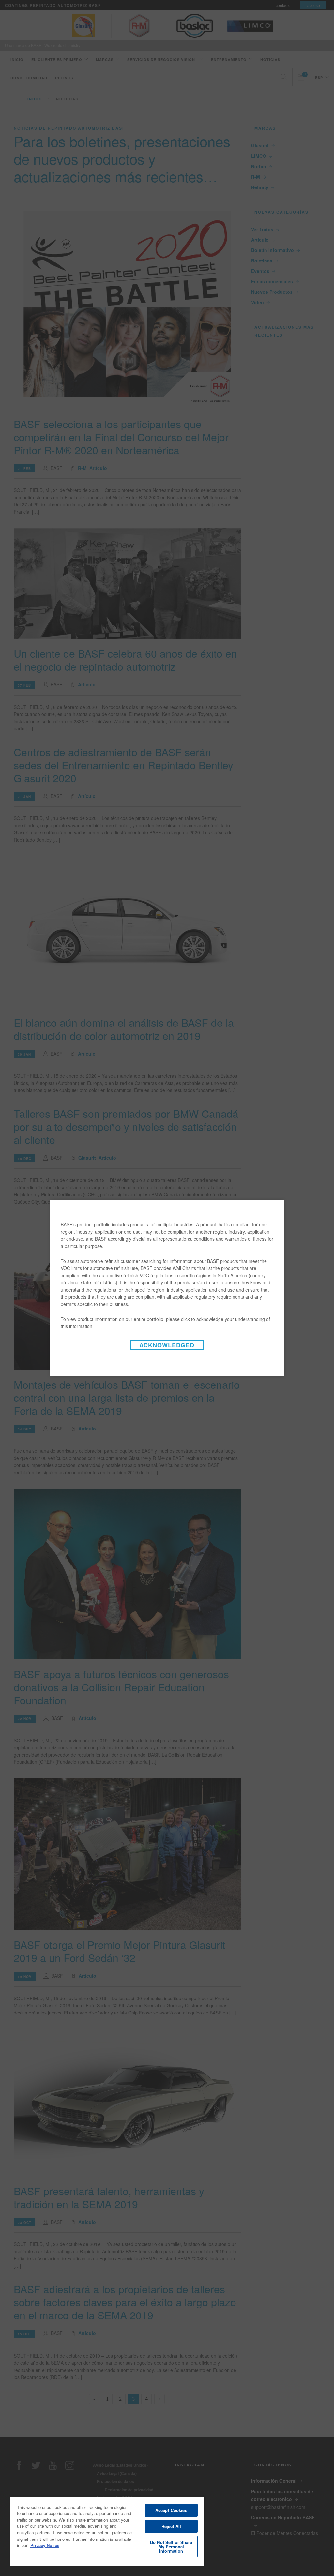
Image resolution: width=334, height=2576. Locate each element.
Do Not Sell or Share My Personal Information (171, 2546)
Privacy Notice (45, 2545)
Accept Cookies (171, 2510)
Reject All (171, 2526)
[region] (107, 2531)
